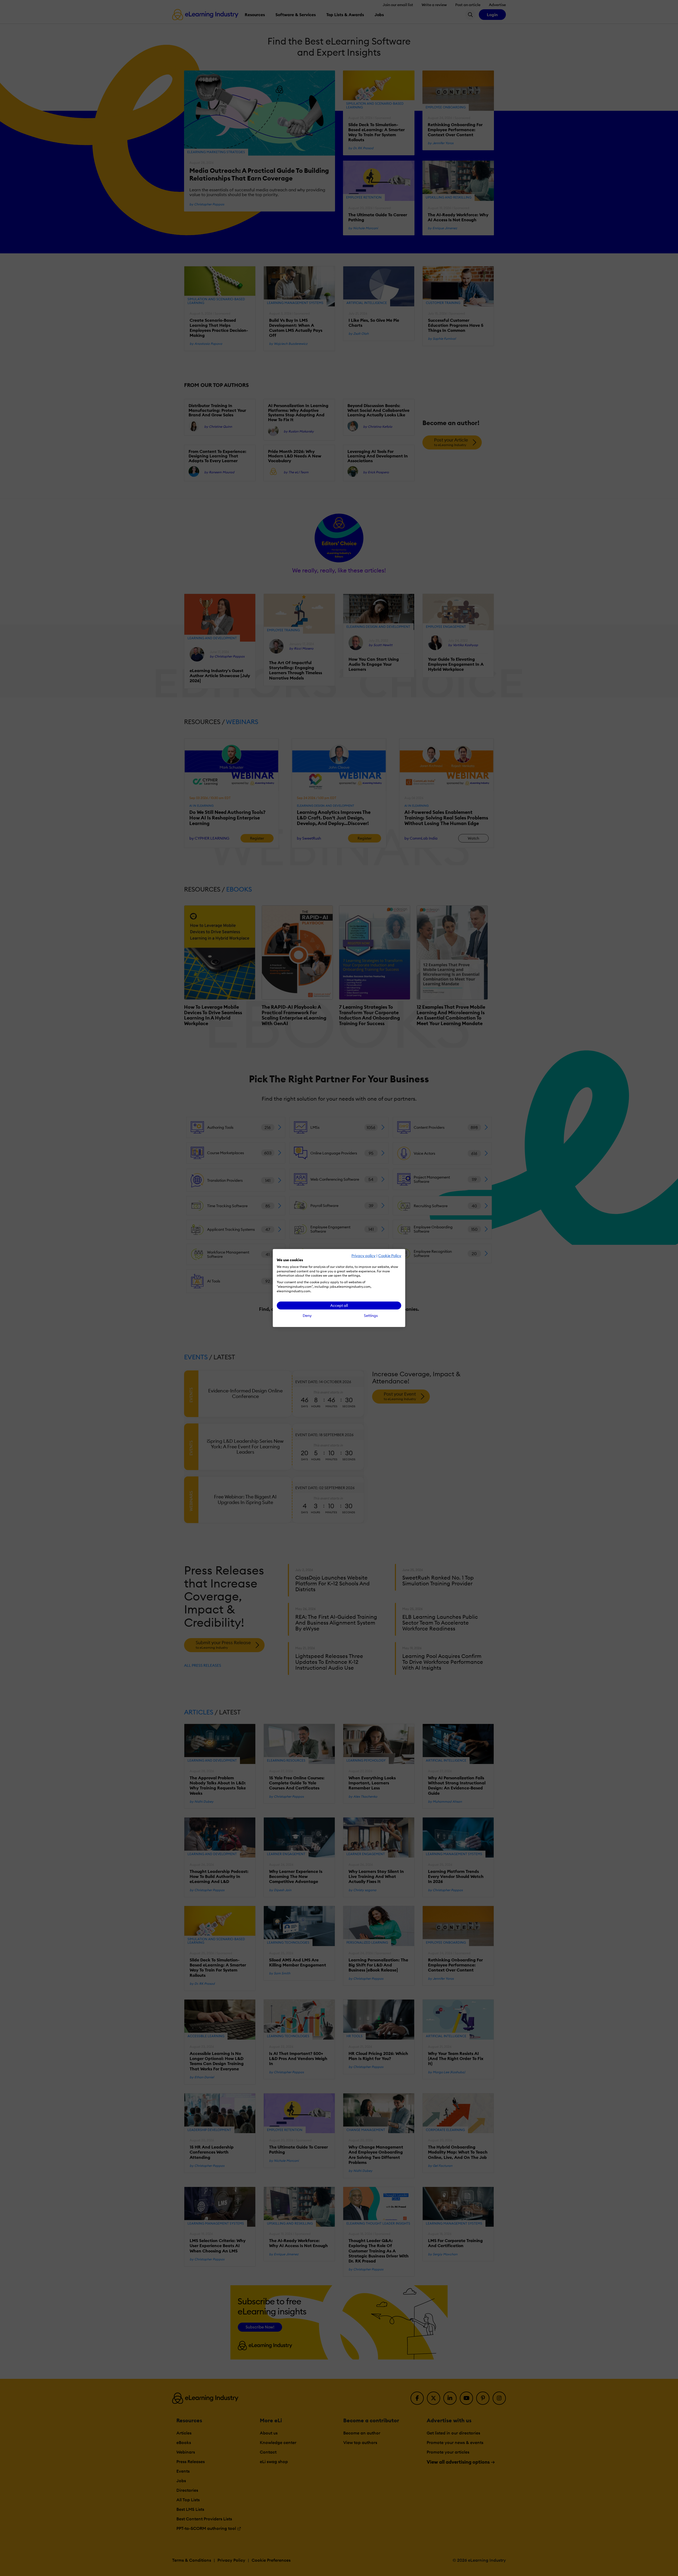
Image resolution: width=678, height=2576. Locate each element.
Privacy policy (363, 1256)
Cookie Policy (390, 1256)
